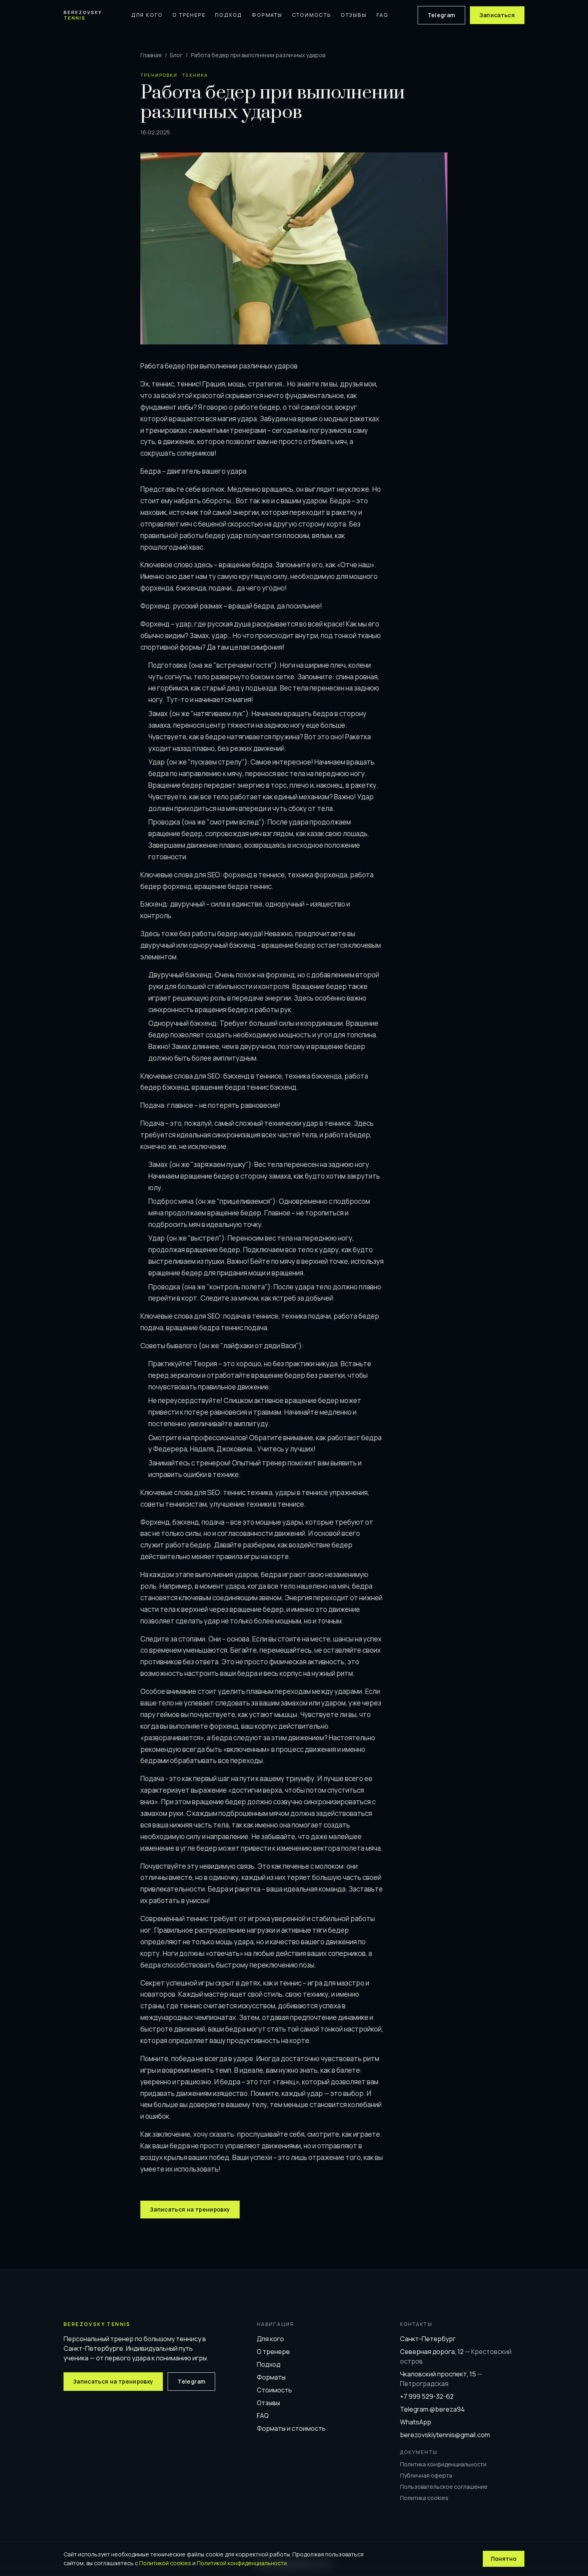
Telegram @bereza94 (432, 2409)
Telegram (441, 15)
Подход (228, 15)
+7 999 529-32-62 (427, 2396)
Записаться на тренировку (190, 2209)
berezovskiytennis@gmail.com (445, 2435)
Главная (151, 55)
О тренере (189, 15)
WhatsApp (416, 2422)
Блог (176, 55)
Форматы (267, 15)
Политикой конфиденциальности (242, 2563)
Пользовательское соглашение (444, 2487)
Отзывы (354, 15)
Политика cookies (424, 2498)
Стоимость (312, 15)
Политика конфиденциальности (443, 2464)
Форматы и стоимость (291, 2428)
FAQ (382, 15)
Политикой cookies (165, 2563)
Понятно (504, 2559)
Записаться (497, 15)
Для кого (147, 15)
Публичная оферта (426, 2475)
